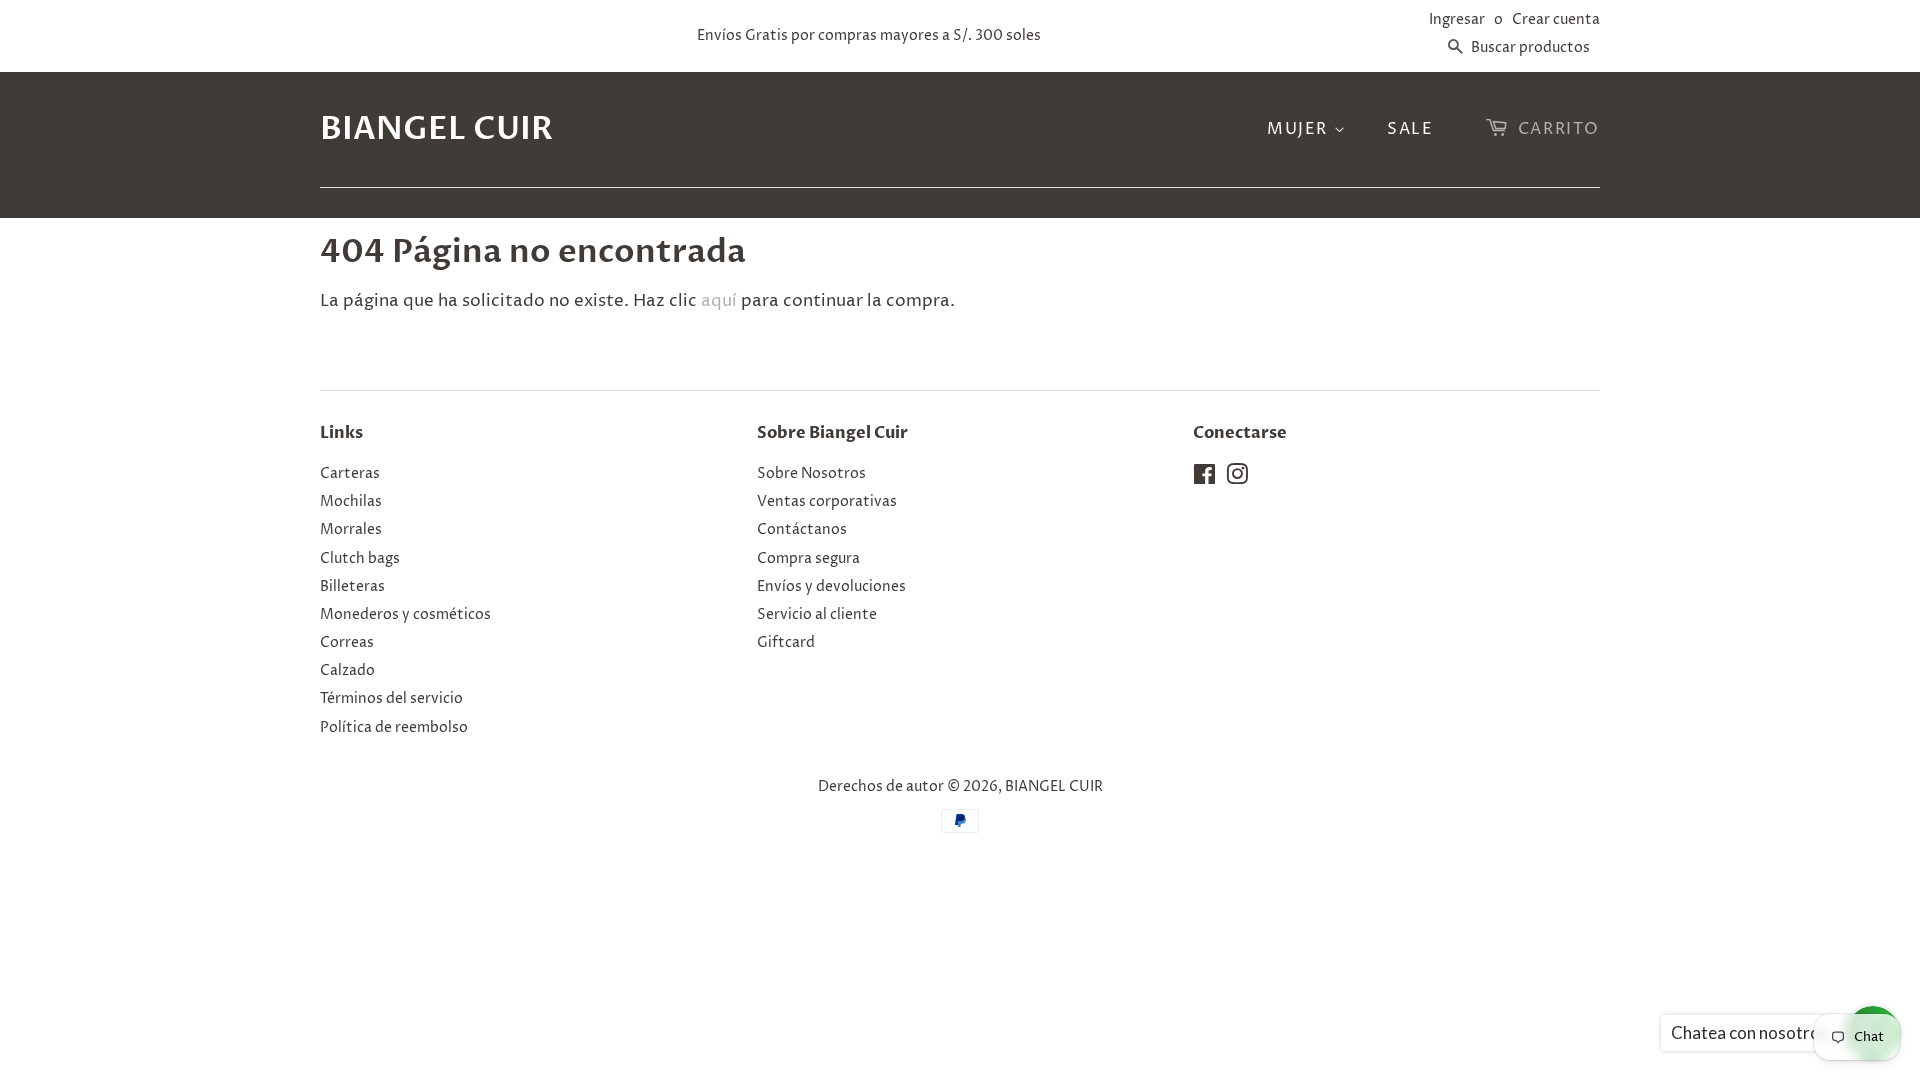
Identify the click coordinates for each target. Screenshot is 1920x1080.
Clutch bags (360, 559)
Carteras (350, 474)
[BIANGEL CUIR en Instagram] (1237, 479)
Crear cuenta (1556, 19)
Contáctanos (802, 530)
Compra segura (808, 559)
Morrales (351, 530)
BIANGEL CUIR (436, 129)
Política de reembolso (394, 728)
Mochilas (351, 502)
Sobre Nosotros (811, 474)
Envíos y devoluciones (831, 587)
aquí (719, 301)
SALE (1410, 129)
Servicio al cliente (817, 615)
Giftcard (786, 643)
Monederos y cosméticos (405, 615)
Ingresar (1457, 19)
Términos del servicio (391, 699)
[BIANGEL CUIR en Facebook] (1204, 479)
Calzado (347, 671)
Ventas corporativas (827, 502)
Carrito (1559, 129)
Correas (347, 643)
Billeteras (352, 587)
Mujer (1300, 129)
